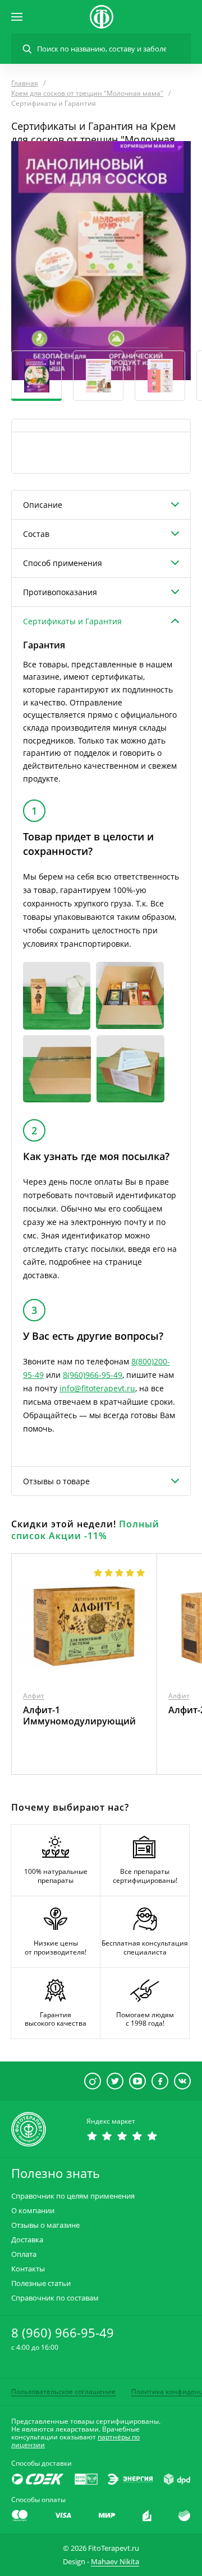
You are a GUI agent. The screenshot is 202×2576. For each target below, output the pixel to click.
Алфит (34, 1696)
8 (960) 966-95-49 (63, 2332)
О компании (33, 2211)
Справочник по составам (55, 2298)
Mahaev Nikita (115, 2561)
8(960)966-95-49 (93, 1375)
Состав (36, 534)
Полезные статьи (41, 2283)
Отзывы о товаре (56, 1481)
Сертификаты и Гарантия (72, 621)
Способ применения (63, 563)
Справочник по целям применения (73, 2196)
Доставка (27, 2240)
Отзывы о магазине (45, 2225)
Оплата (24, 2254)
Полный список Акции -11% (85, 1530)
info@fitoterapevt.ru (97, 1388)
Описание (43, 505)
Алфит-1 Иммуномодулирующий (79, 1715)
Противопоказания (60, 592)
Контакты (28, 2269)
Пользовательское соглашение (63, 2392)
